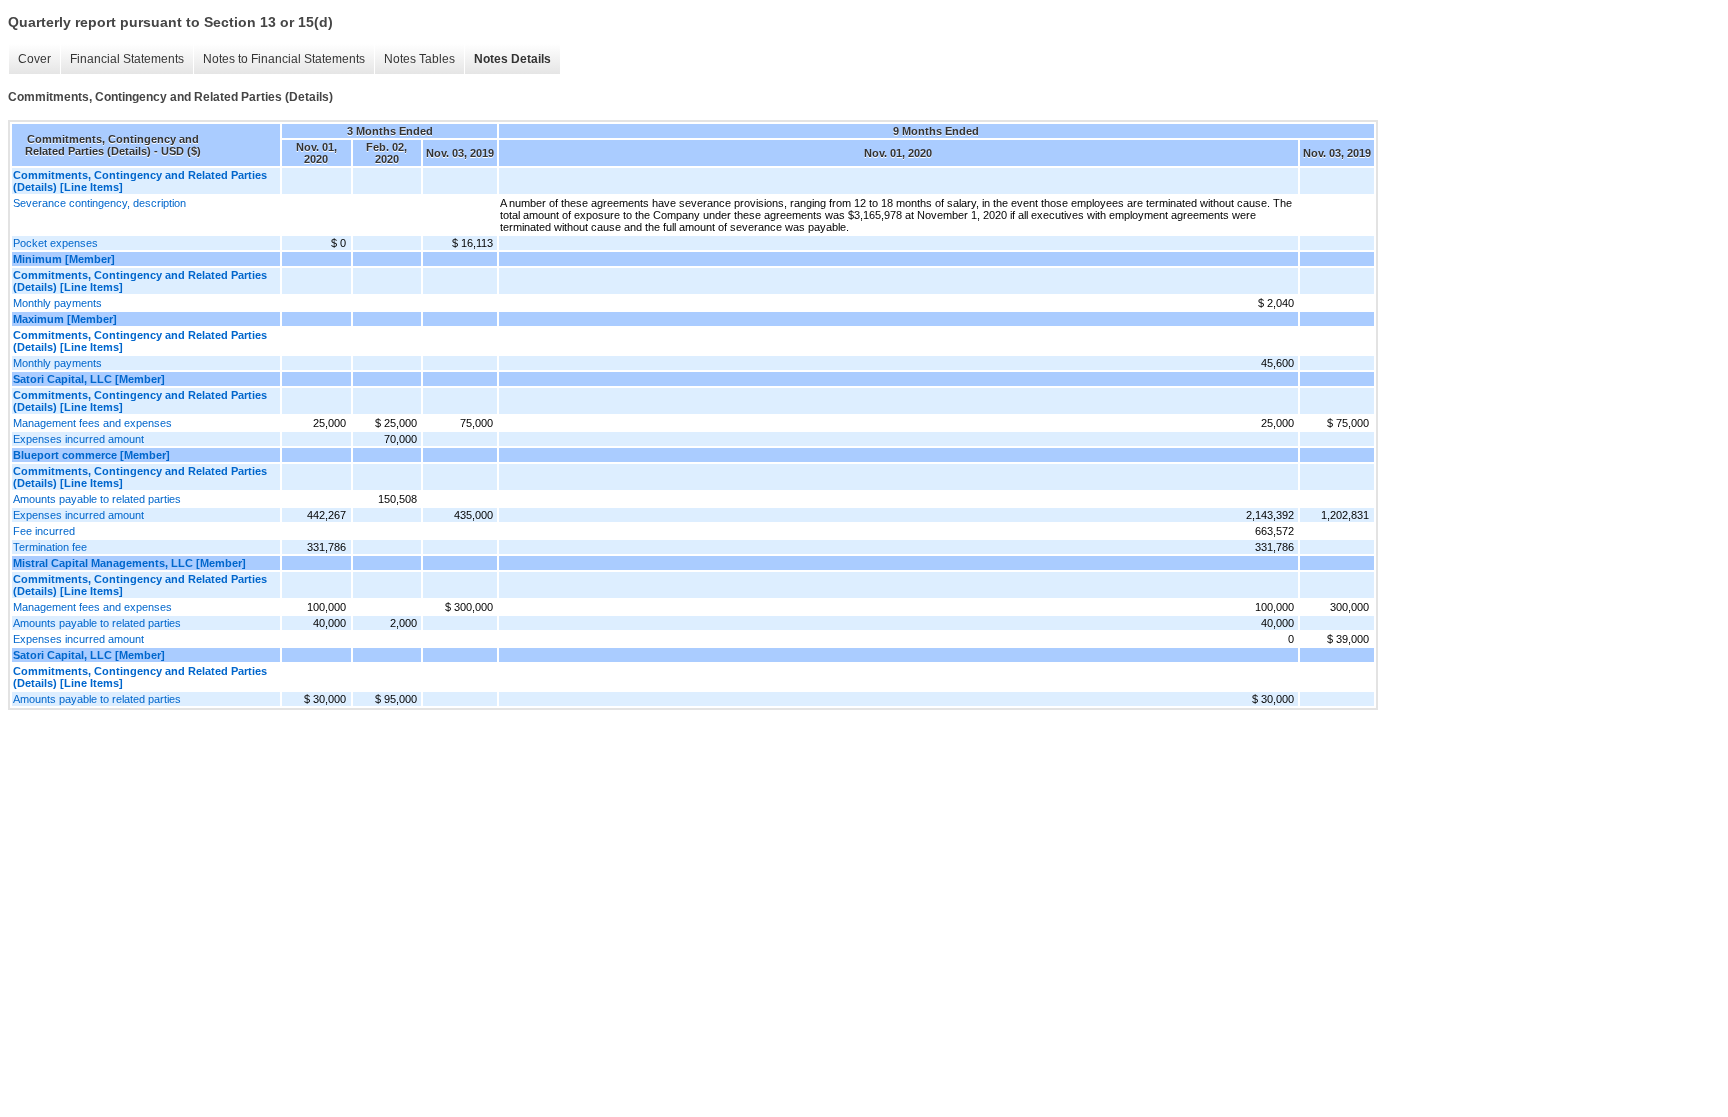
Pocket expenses (55, 243)
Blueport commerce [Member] (91, 455)
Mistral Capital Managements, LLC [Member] (129, 563)
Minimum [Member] (64, 259)
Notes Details (512, 59)
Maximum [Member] (65, 319)
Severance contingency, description (99, 203)
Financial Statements (127, 59)
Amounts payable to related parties (97, 499)
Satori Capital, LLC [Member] (89, 379)
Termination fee (50, 547)
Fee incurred (44, 531)
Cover (34, 59)
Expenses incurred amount (78, 439)
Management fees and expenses (92, 423)
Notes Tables (419, 59)
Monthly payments (57, 303)
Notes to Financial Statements (284, 59)
